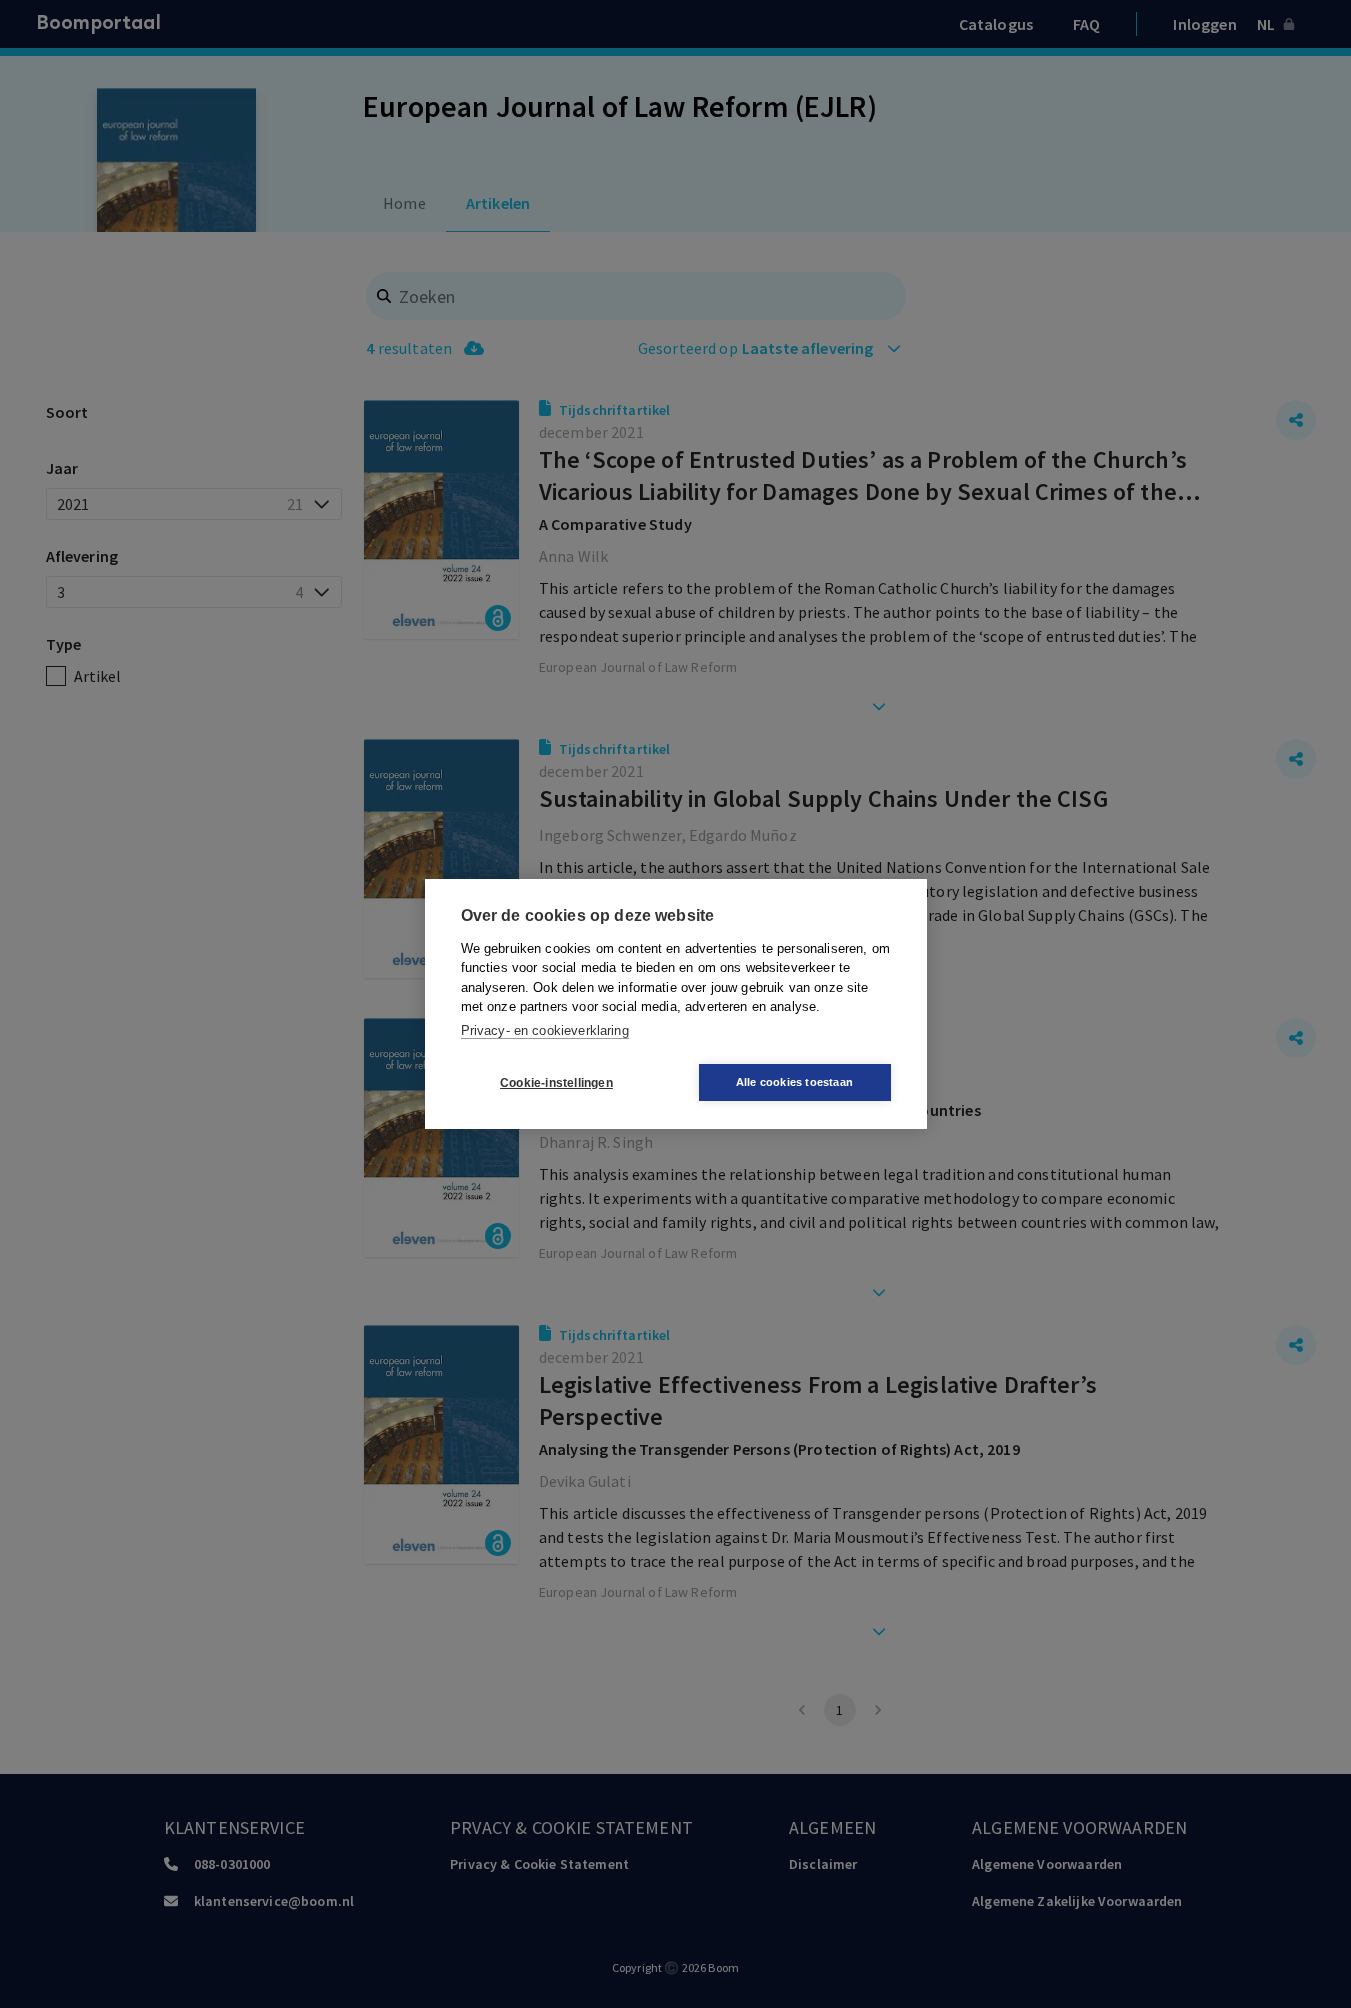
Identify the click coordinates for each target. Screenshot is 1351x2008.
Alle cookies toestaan (794, 1082)
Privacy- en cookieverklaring (545, 1030)
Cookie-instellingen (556, 1083)
